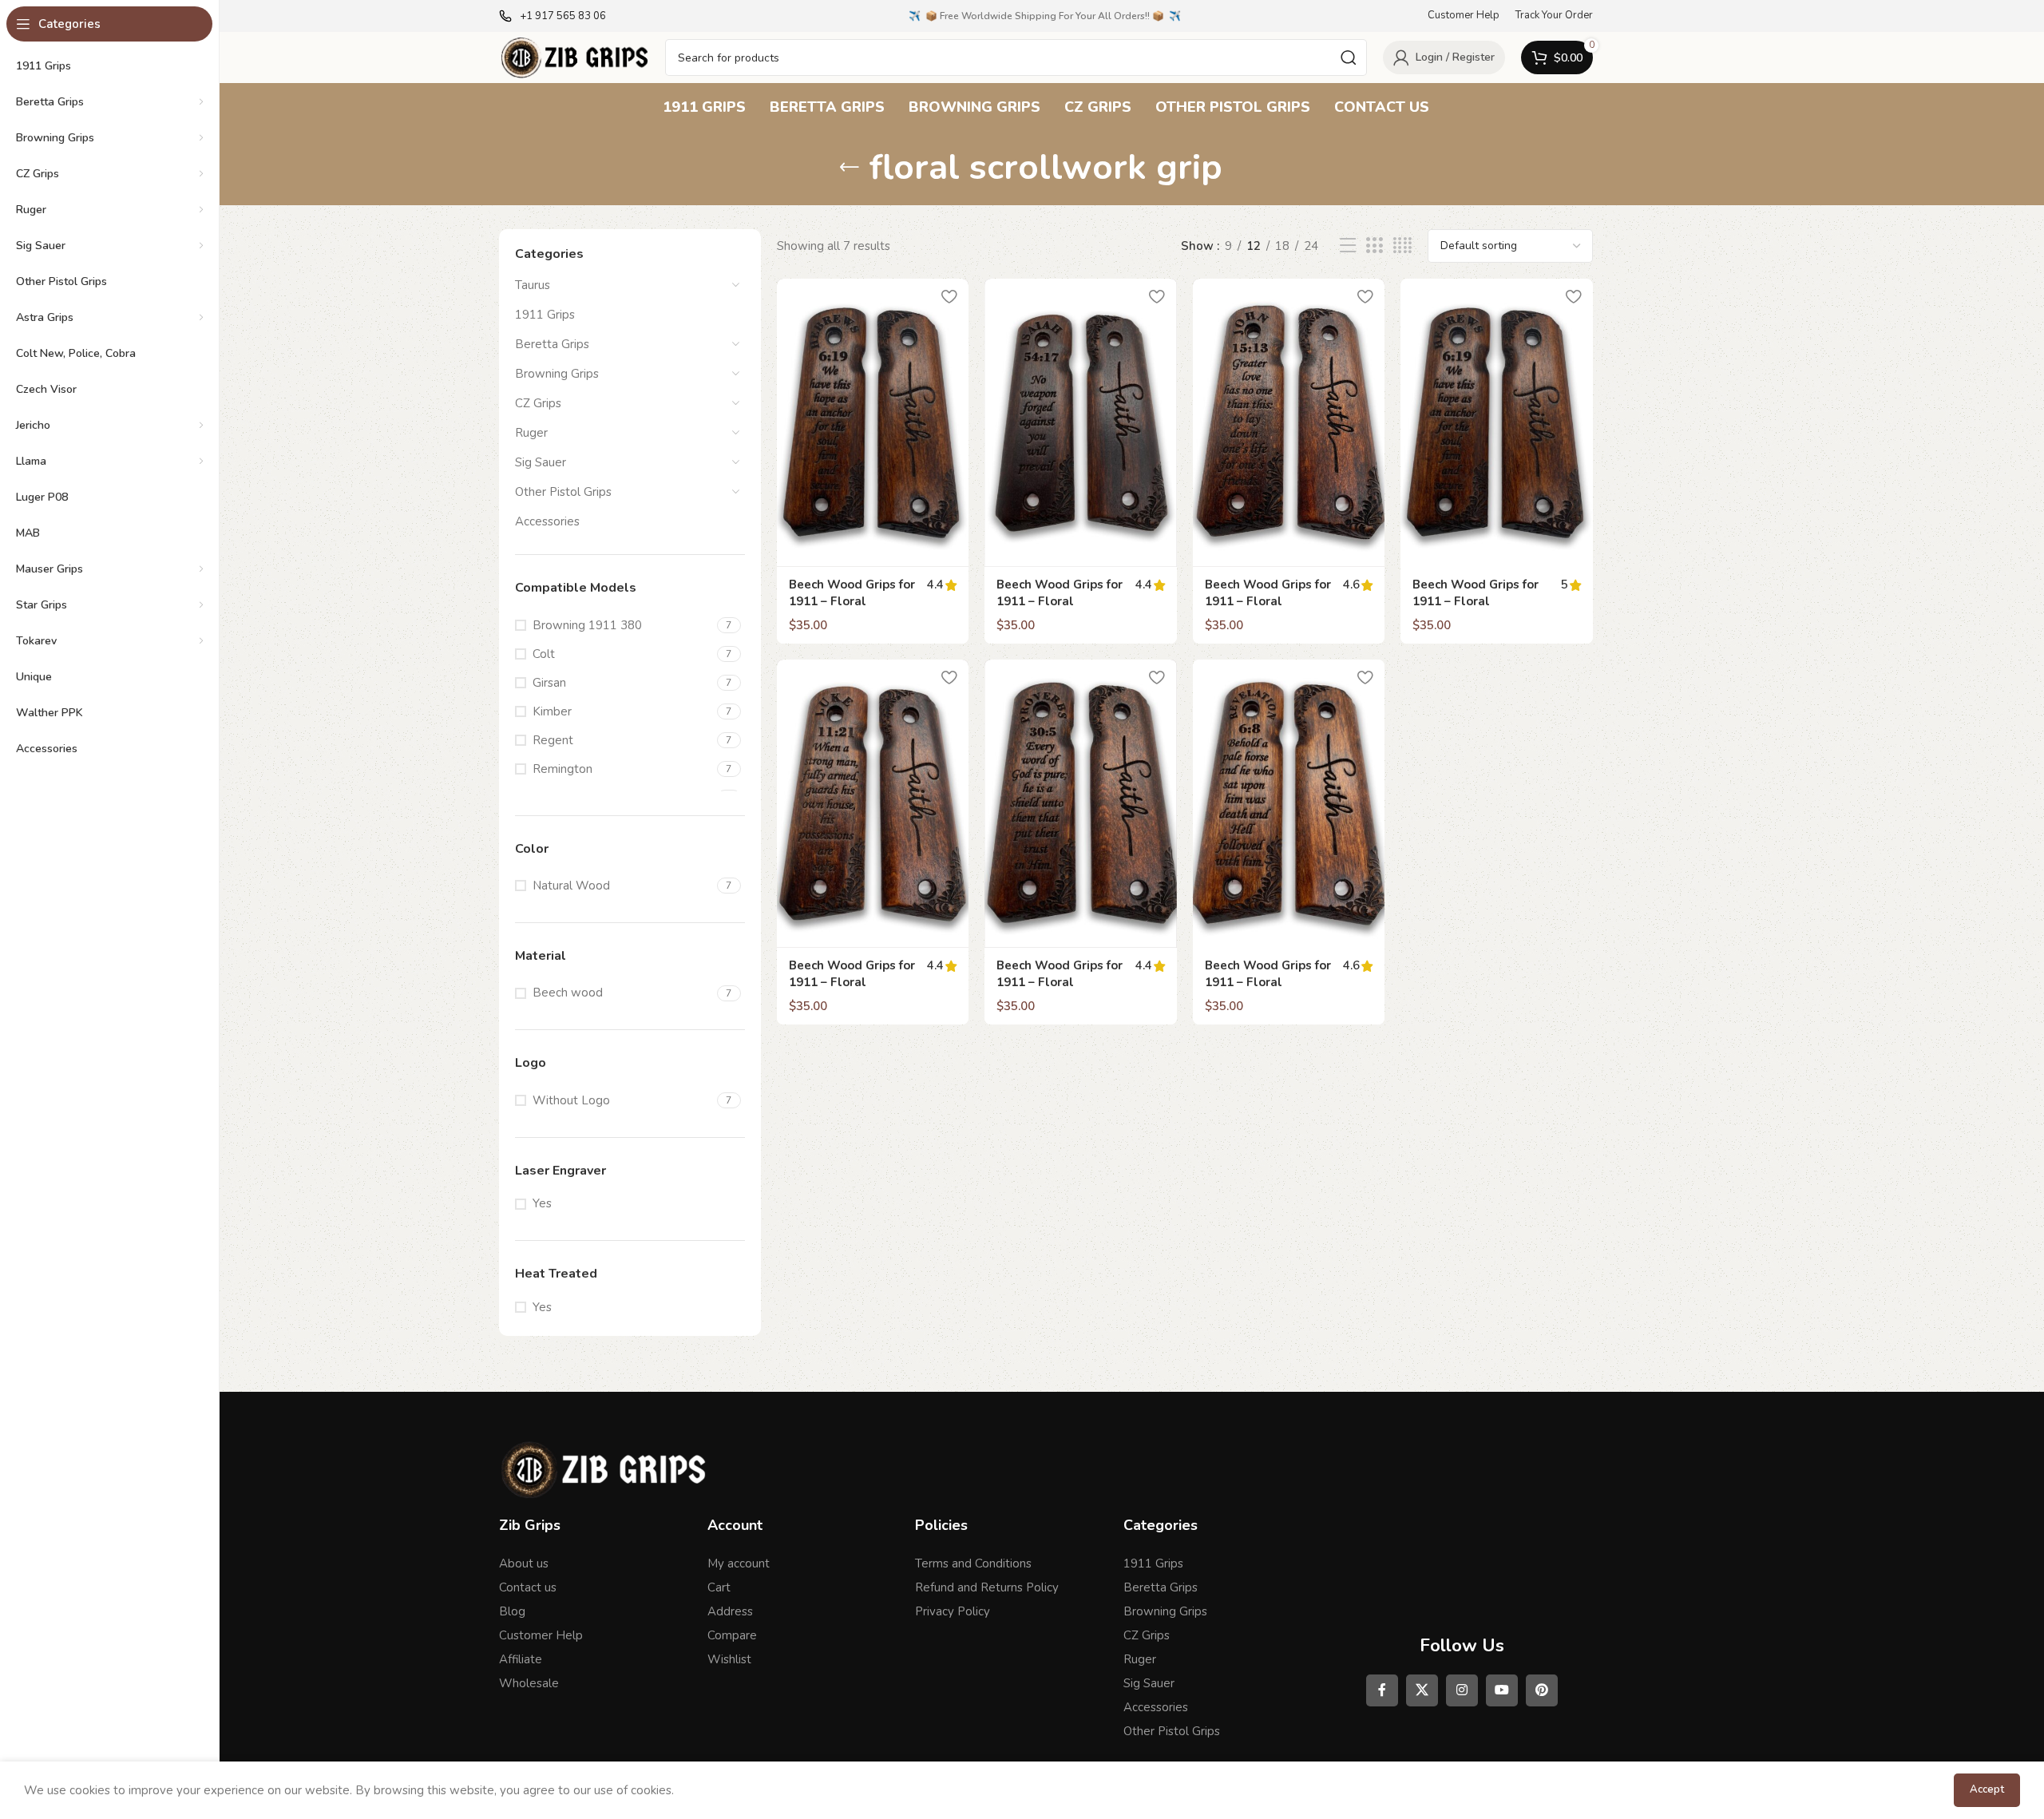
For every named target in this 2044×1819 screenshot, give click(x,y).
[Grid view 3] (1374, 246)
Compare (732, 1635)
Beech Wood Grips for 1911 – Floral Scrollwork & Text (1268, 982)
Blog (512, 1611)
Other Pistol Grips (563, 492)
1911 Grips (545, 315)
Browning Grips (557, 374)
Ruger (531, 433)
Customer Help (541, 1635)
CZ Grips (538, 403)
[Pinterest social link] (1542, 1690)
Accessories (547, 521)
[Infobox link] (553, 16)
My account (739, 1563)
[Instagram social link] (1462, 1690)
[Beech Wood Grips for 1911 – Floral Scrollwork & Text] (1289, 804)
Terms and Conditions (973, 1563)
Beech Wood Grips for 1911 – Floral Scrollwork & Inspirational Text (852, 610)
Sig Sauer (541, 462)
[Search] (1349, 57)
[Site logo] (574, 57)
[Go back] (850, 168)
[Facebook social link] (1382, 1690)
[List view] (1348, 246)
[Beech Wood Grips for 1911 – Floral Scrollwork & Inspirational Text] (873, 423)
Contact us (528, 1587)
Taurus (533, 285)
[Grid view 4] (1402, 246)
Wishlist (729, 1659)
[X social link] (1422, 1690)
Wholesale (529, 1683)
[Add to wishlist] (949, 297)
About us (524, 1563)
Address (730, 1611)
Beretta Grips (552, 344)
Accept (1987, 1789)
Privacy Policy (953, 1611)
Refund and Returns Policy (987, 1587)
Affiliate (521, 1659)
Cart (719, 1587)
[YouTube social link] (1502, 1690)
